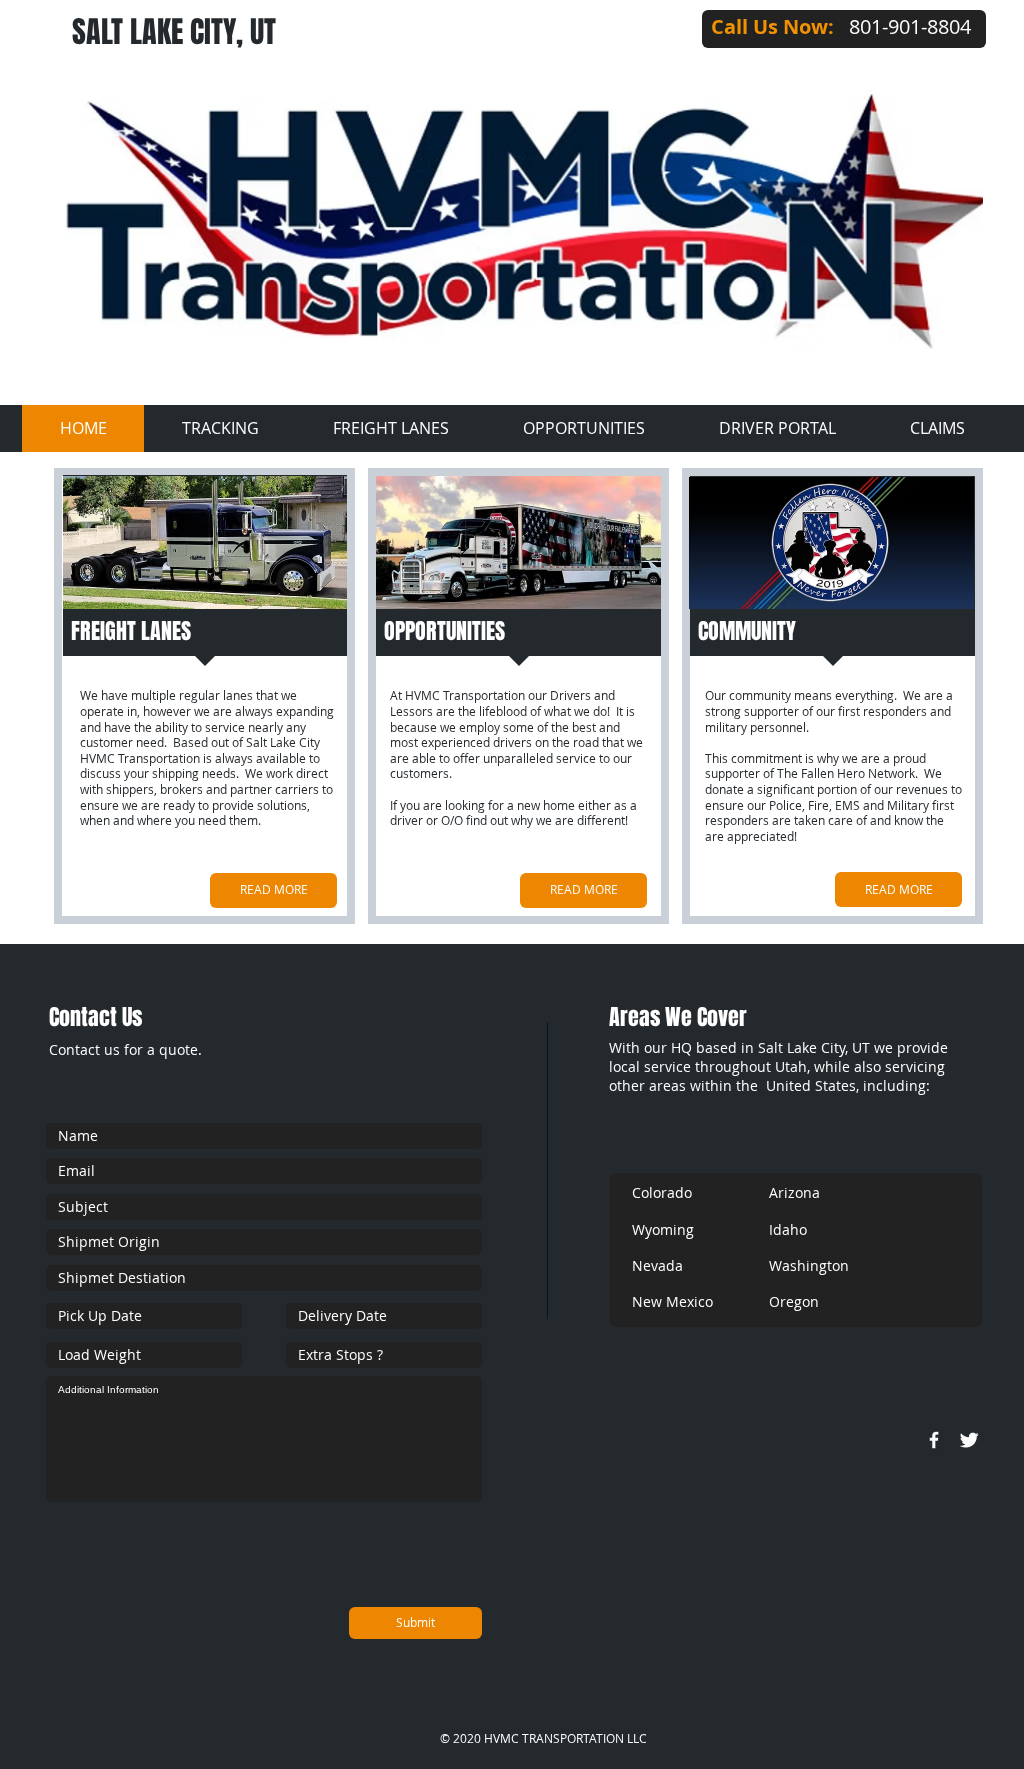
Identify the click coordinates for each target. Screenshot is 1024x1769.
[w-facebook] (934, 1440)
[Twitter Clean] (969, 1440)
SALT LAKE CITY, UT (174, 32)
